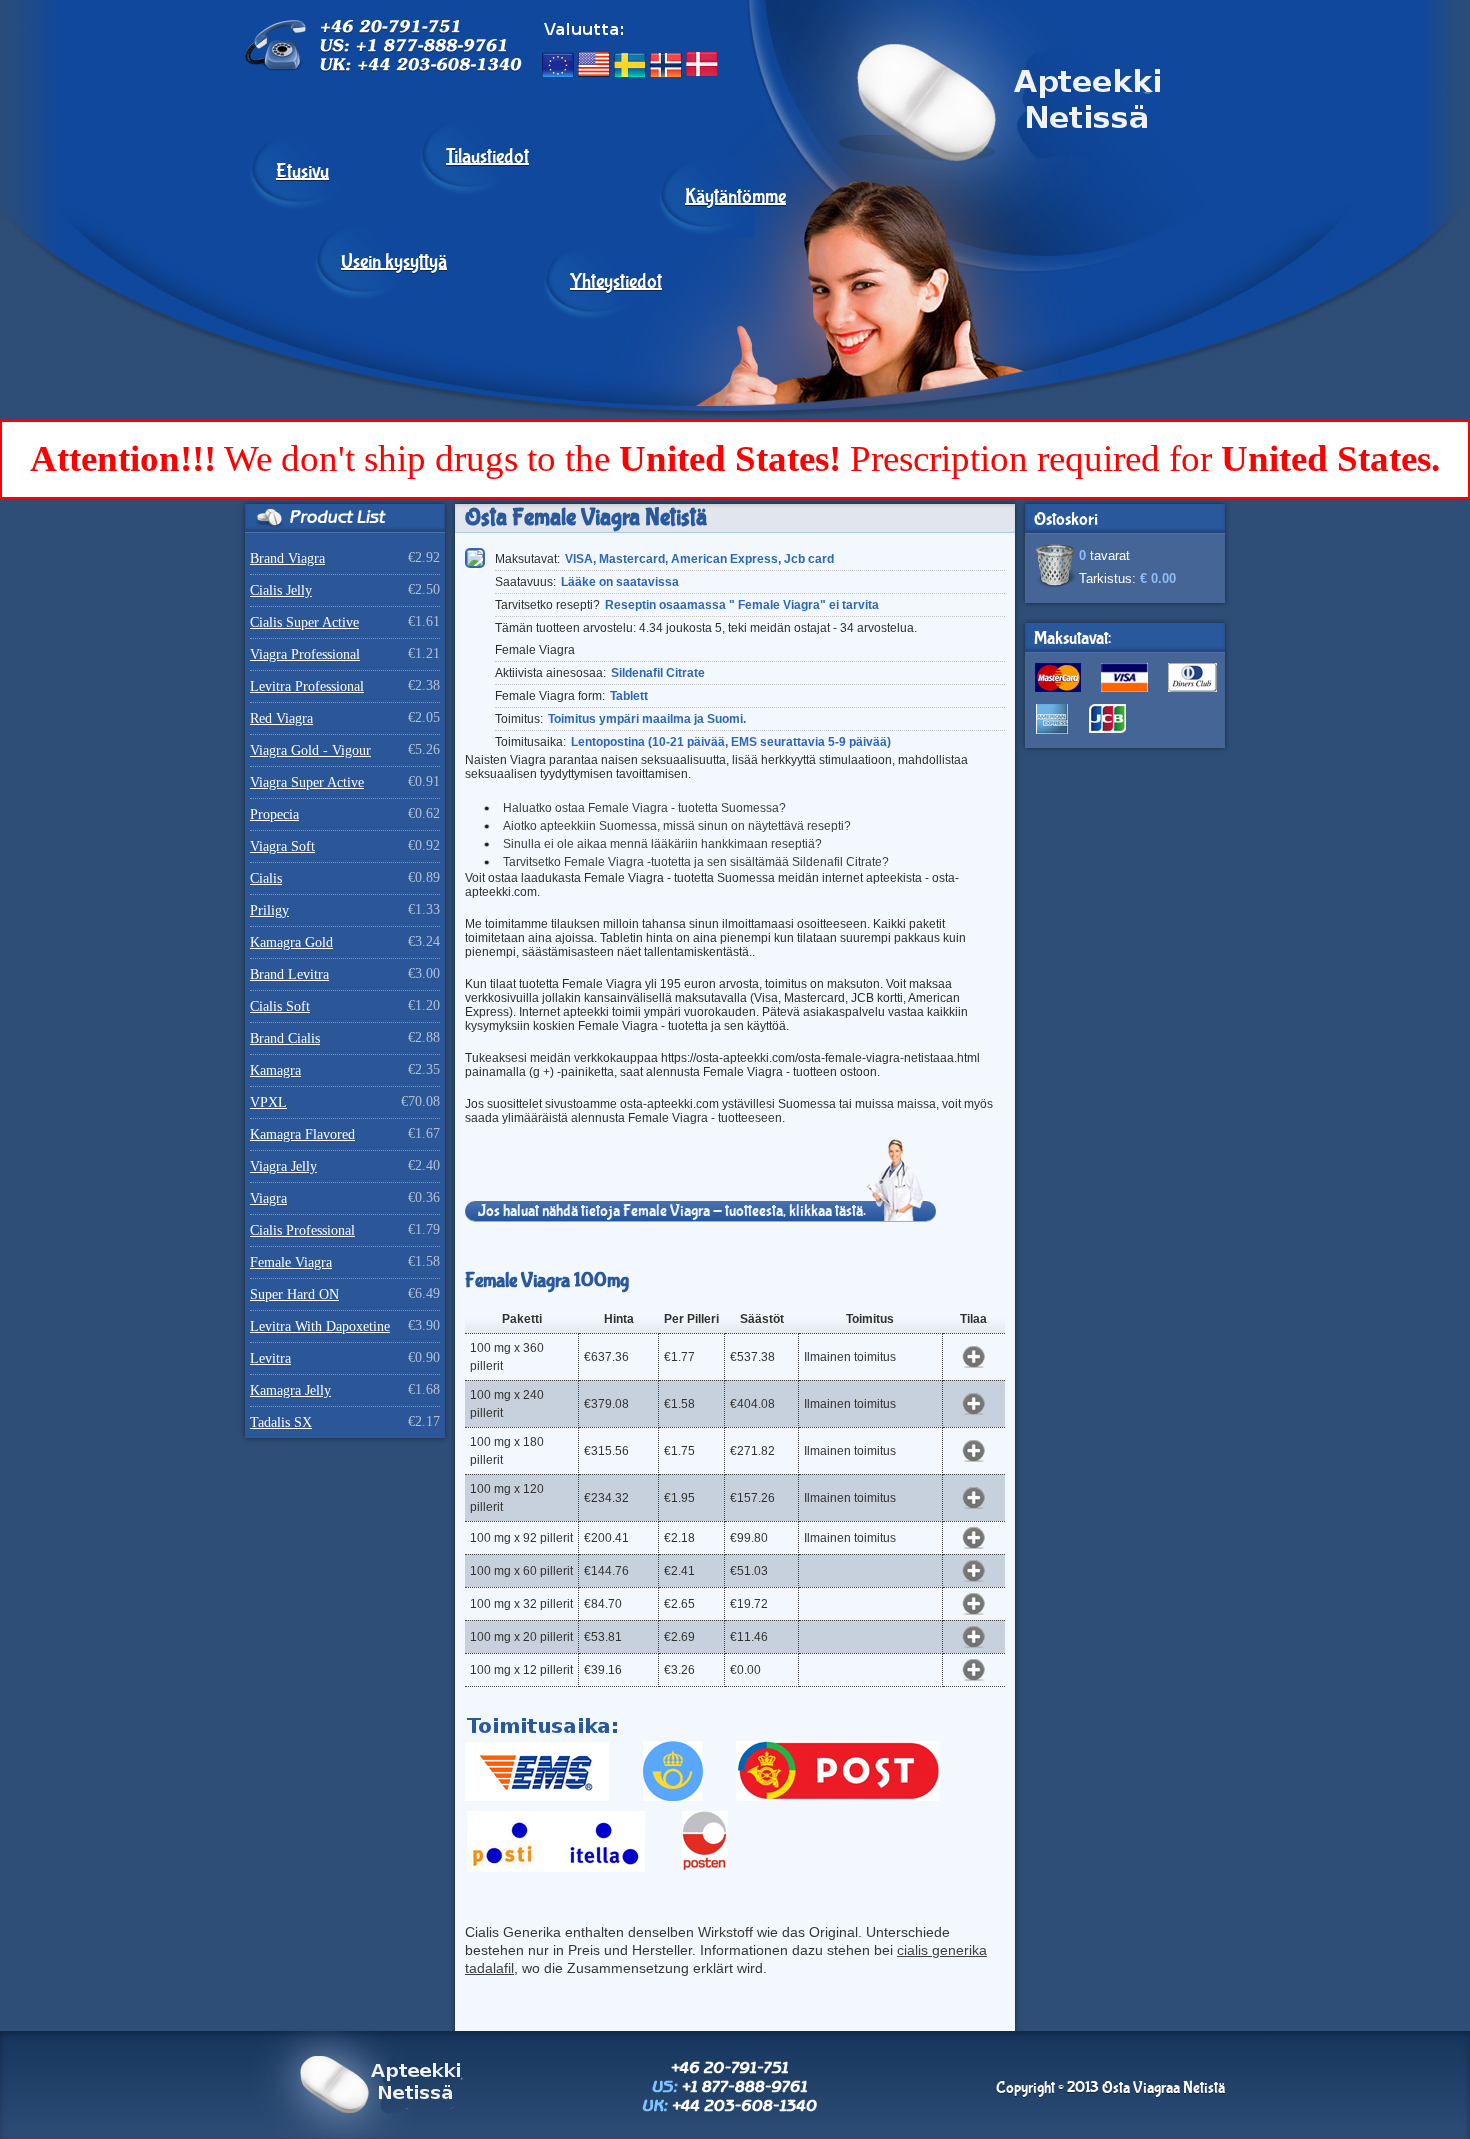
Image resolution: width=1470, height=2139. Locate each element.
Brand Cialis (285, 1038)
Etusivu (302, 172)
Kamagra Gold (291, 942)
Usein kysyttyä (394, 262)
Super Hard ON (294, 1294)
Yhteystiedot (616, 282)
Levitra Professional (307, 686)
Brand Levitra (289, 974)
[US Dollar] (594, 64)
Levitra (270, 1358)
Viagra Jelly (283, 1166)
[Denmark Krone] (702, 64)
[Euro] (558, 64)
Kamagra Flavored (302, 1134)
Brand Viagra (287, 558)
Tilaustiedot (487, 157)
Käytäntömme (735, 197)
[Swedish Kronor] (630, 64)
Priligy (269, 910)
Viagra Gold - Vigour (310, 750)
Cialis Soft (280, 1006)
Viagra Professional (305, 654)
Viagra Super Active (307, 782)
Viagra (268, 1198)
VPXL (268, 1102)
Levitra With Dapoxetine (320, 1326)
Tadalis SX (281, 1422)
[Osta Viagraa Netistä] (965, 268)
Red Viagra (281, 718)
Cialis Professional (302, 1230)
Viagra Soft (282, 846)
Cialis (266, 878)
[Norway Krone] (666, 64)
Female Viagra (291, 1262)
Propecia (274, 814)
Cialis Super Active (304, 622)
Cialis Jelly (281, 590)
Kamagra (275, 1070)
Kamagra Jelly (290, 1390)
